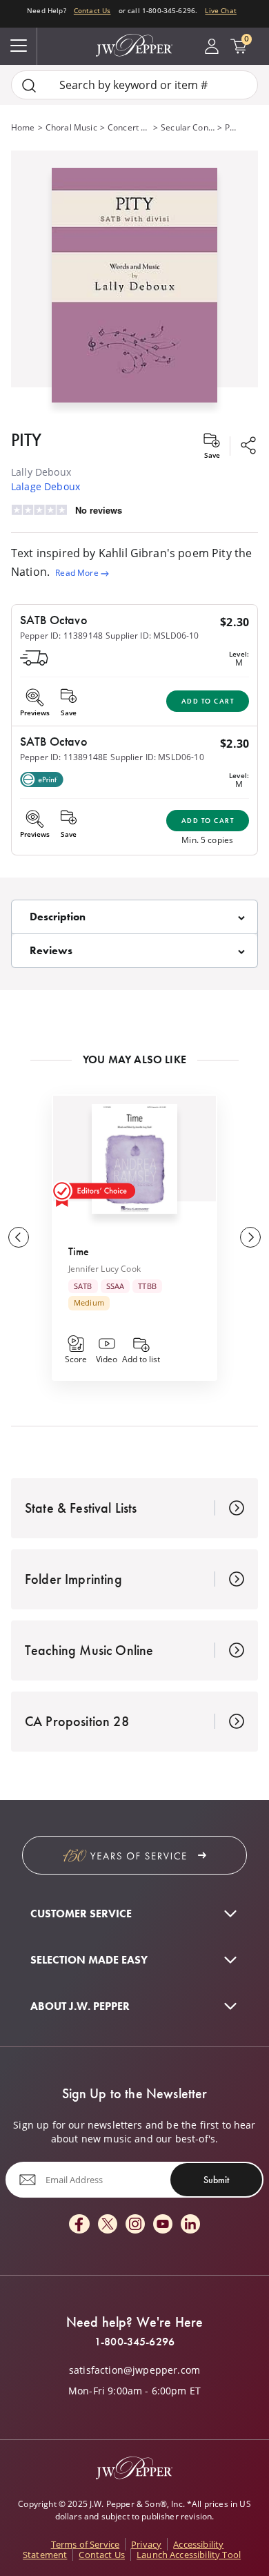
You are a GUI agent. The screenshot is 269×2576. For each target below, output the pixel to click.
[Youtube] (163, 2225)
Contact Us (92, 10)
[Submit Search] (29, 85)
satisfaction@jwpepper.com (134, 2370)
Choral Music (71, 127)
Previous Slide (19, 1237)
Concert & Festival (129, 127)
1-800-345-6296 (134, 2342)
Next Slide (250, 1237)
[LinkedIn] (190, 2225)
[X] (108, 2225)
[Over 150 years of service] (134, 1855)
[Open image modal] (134, 290)
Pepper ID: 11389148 (61, 636)
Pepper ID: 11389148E (64, 757)
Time (79, 1251)
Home (23, 127)
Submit (216, 2180)
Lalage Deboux (46, 486)
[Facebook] (79, 2225)
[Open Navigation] (19, 46)
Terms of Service (86, 2544)
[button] (134, 282)
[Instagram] (135, 2225)
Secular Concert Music (188, 127)
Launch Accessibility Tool (189, 2555)
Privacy (146, 2544)
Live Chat (220, 10)
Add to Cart (208, 701)
